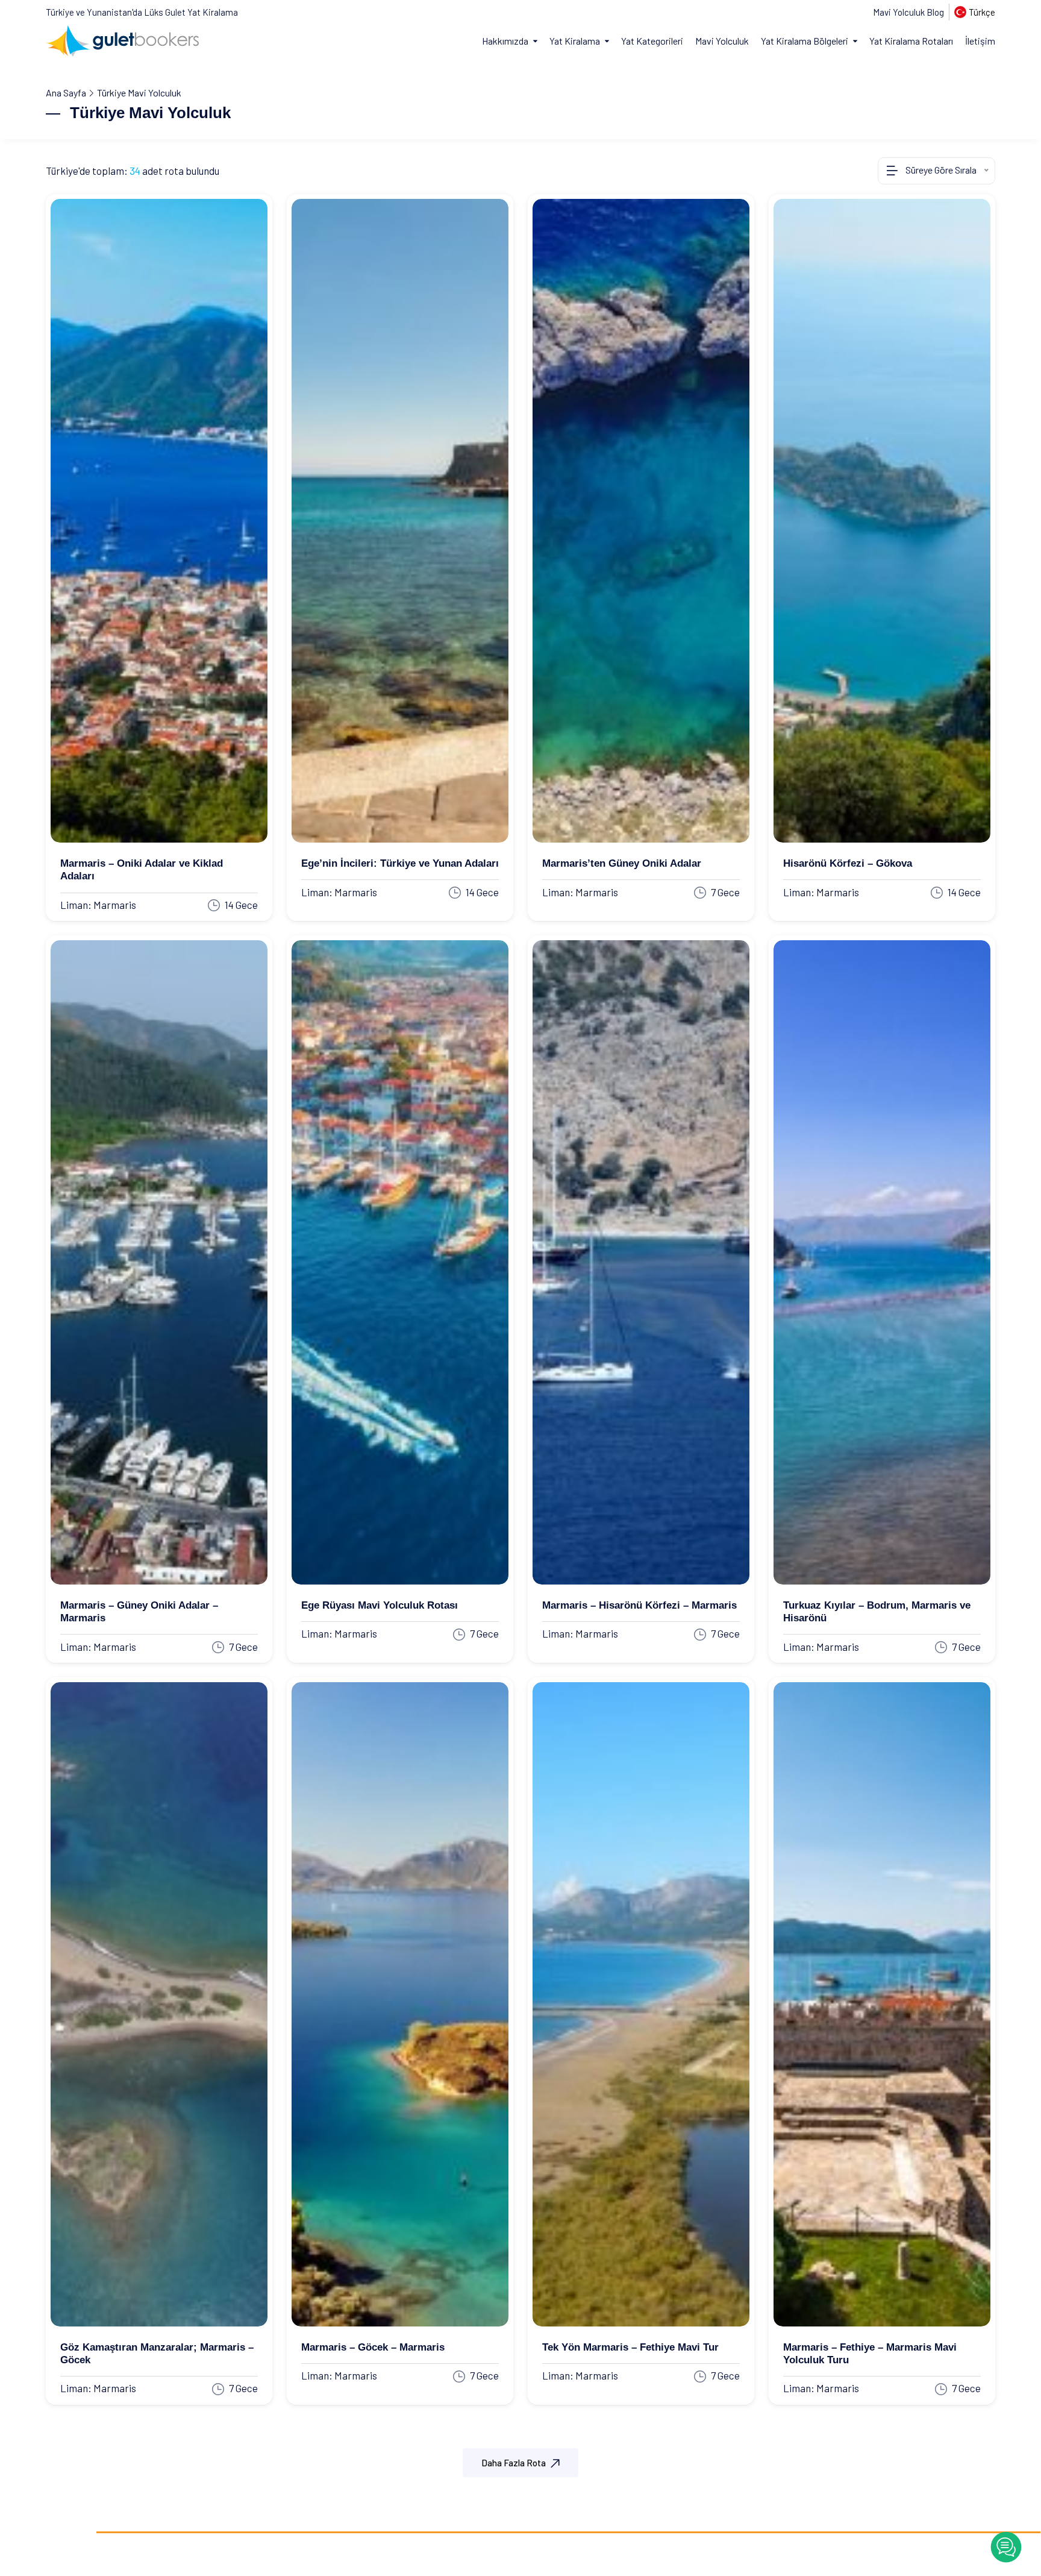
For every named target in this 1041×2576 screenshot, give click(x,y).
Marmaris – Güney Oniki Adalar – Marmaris (139, 1612)
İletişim (980, 41)
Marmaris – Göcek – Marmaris (373, 2347)
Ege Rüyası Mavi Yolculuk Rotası (380, 1605)
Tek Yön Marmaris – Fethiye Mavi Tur (630, 2347)
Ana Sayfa (66, 93)
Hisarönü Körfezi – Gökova (848, 863)
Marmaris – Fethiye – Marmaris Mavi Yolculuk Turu (870, 2354)
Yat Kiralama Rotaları (911, 41)
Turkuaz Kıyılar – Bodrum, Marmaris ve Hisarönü (877, 1612)
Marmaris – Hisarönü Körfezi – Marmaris (639, 1605)
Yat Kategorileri (652, 41)
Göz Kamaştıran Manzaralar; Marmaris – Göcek (157, 2354)
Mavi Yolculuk (722, 41)
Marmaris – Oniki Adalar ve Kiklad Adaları (142, 870)
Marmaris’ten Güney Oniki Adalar (622, 863)
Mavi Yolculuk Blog (908, 12)
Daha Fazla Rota (514, 2463)
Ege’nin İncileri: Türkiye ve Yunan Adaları (400, 863)
